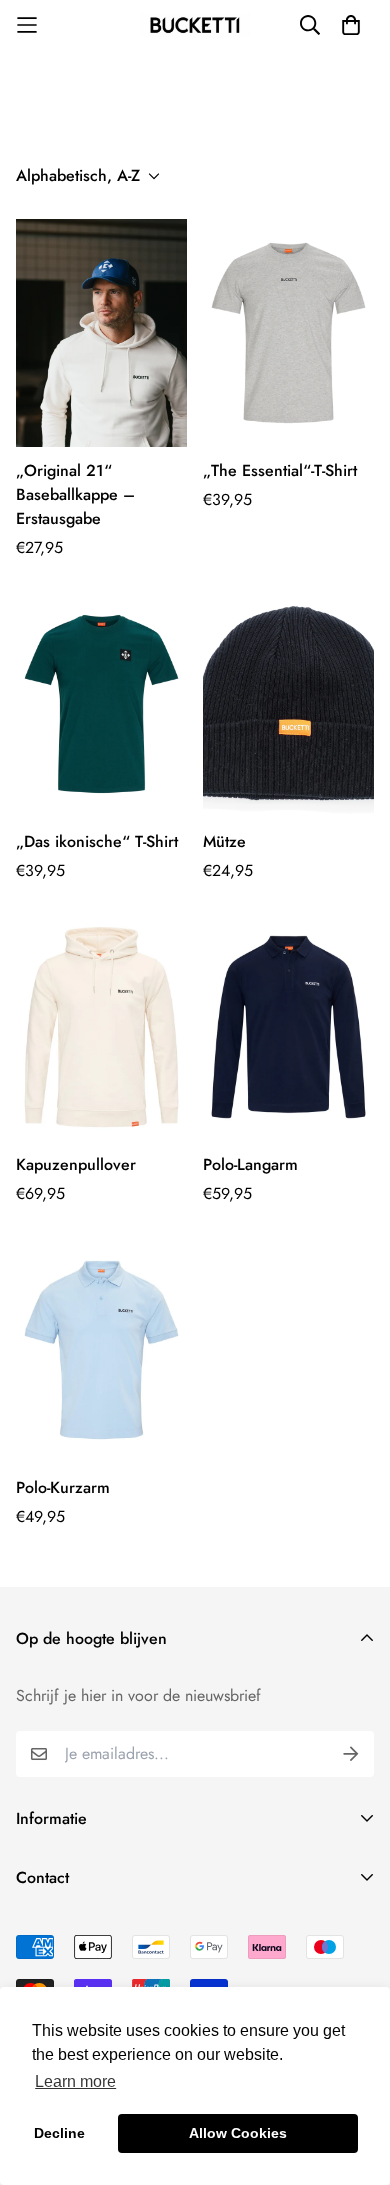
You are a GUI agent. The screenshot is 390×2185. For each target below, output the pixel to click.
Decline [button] (59, 2133)
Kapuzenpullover (76, 1164)
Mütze (224, 841)
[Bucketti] (195, 25)
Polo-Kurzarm (63, 1487)
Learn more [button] (75, 2081)
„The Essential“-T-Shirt (280, 470)
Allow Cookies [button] (238, 2133)
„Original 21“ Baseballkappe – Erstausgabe (75, 494)
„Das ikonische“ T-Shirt (97, 841)
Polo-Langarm (250, 1164)
